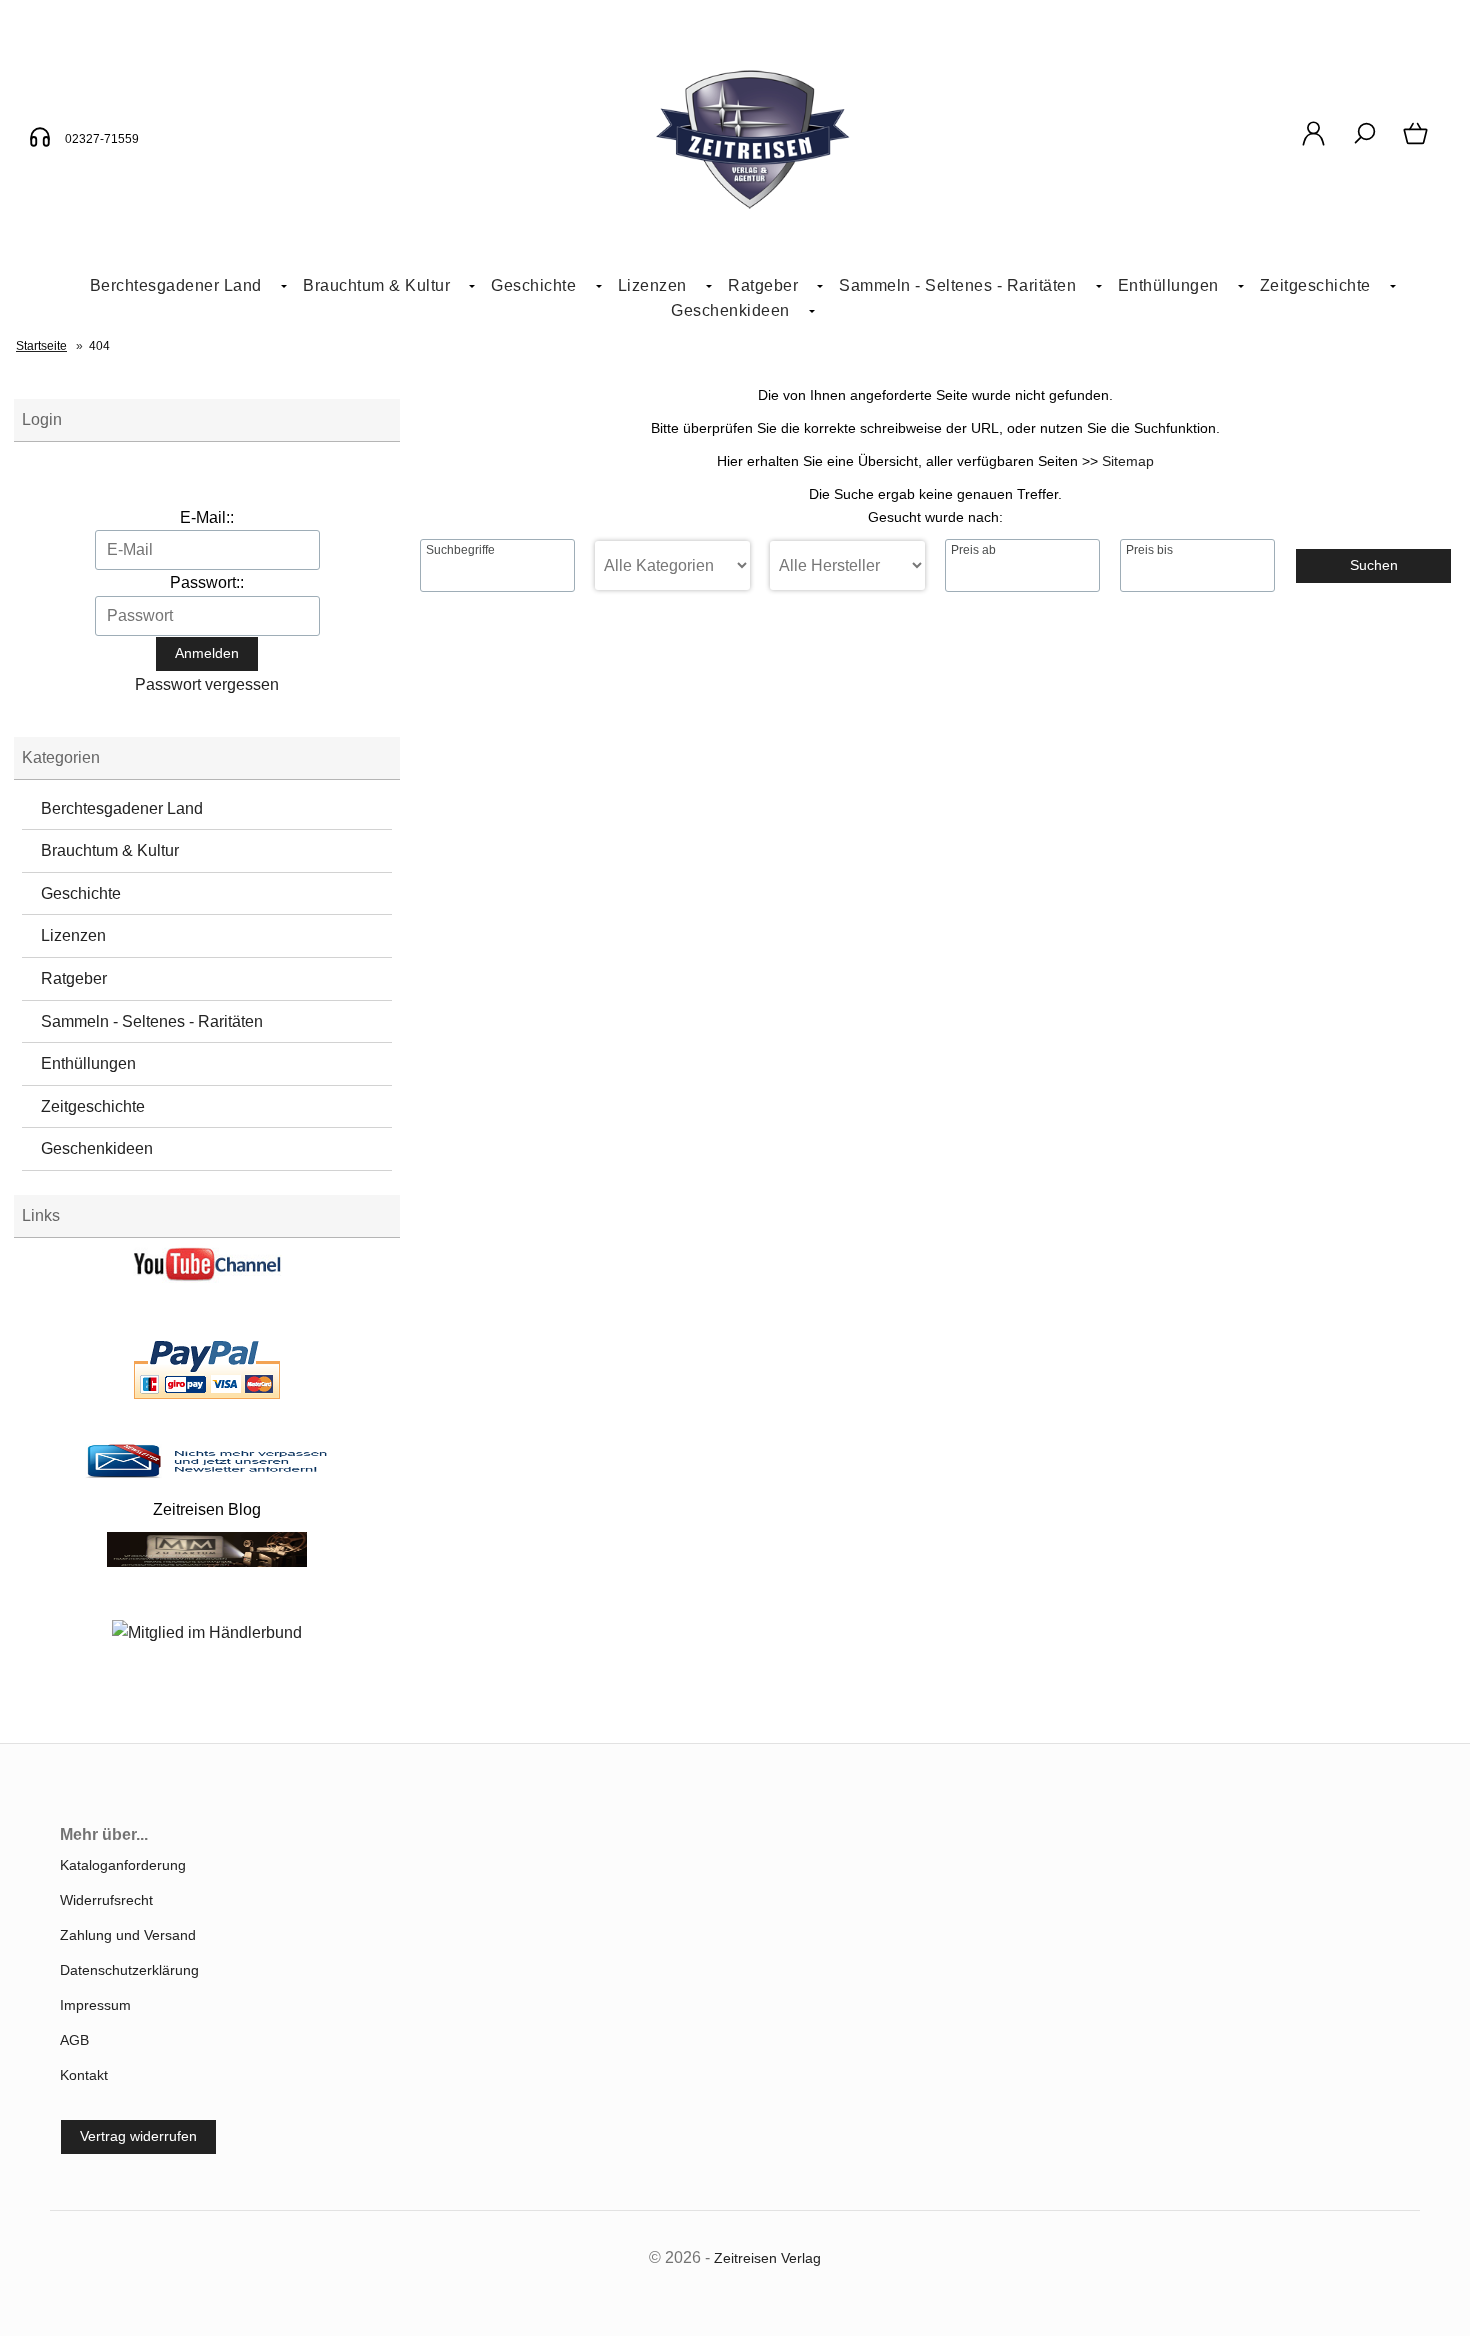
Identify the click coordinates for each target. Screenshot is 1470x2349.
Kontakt (84, 2075)
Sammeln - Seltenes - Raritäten (957, 285)
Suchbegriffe (460, 550)
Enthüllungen (1168, 285)
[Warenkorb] (1417, 144)
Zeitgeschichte (1315, 285)
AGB (74, 2040)
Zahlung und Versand (128, 1935)
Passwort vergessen (207, 684)
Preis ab (973, 550)
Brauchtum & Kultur (376, 285)
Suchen (1374, 565)
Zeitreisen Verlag (767, 2258)
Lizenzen (652, 285)
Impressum (95, 2005)
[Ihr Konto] (1313, 144)
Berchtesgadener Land (176, 285)
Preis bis (1149, 550)
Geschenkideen (730, 310)
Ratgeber (74, 978)
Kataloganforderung (123, 1865)
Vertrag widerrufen (138, 2136)
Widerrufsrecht (106, 1900)
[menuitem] (180, 286)
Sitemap (1128, 461)
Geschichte (533, 285)
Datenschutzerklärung (129, 1970)
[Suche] (1364, 144)
